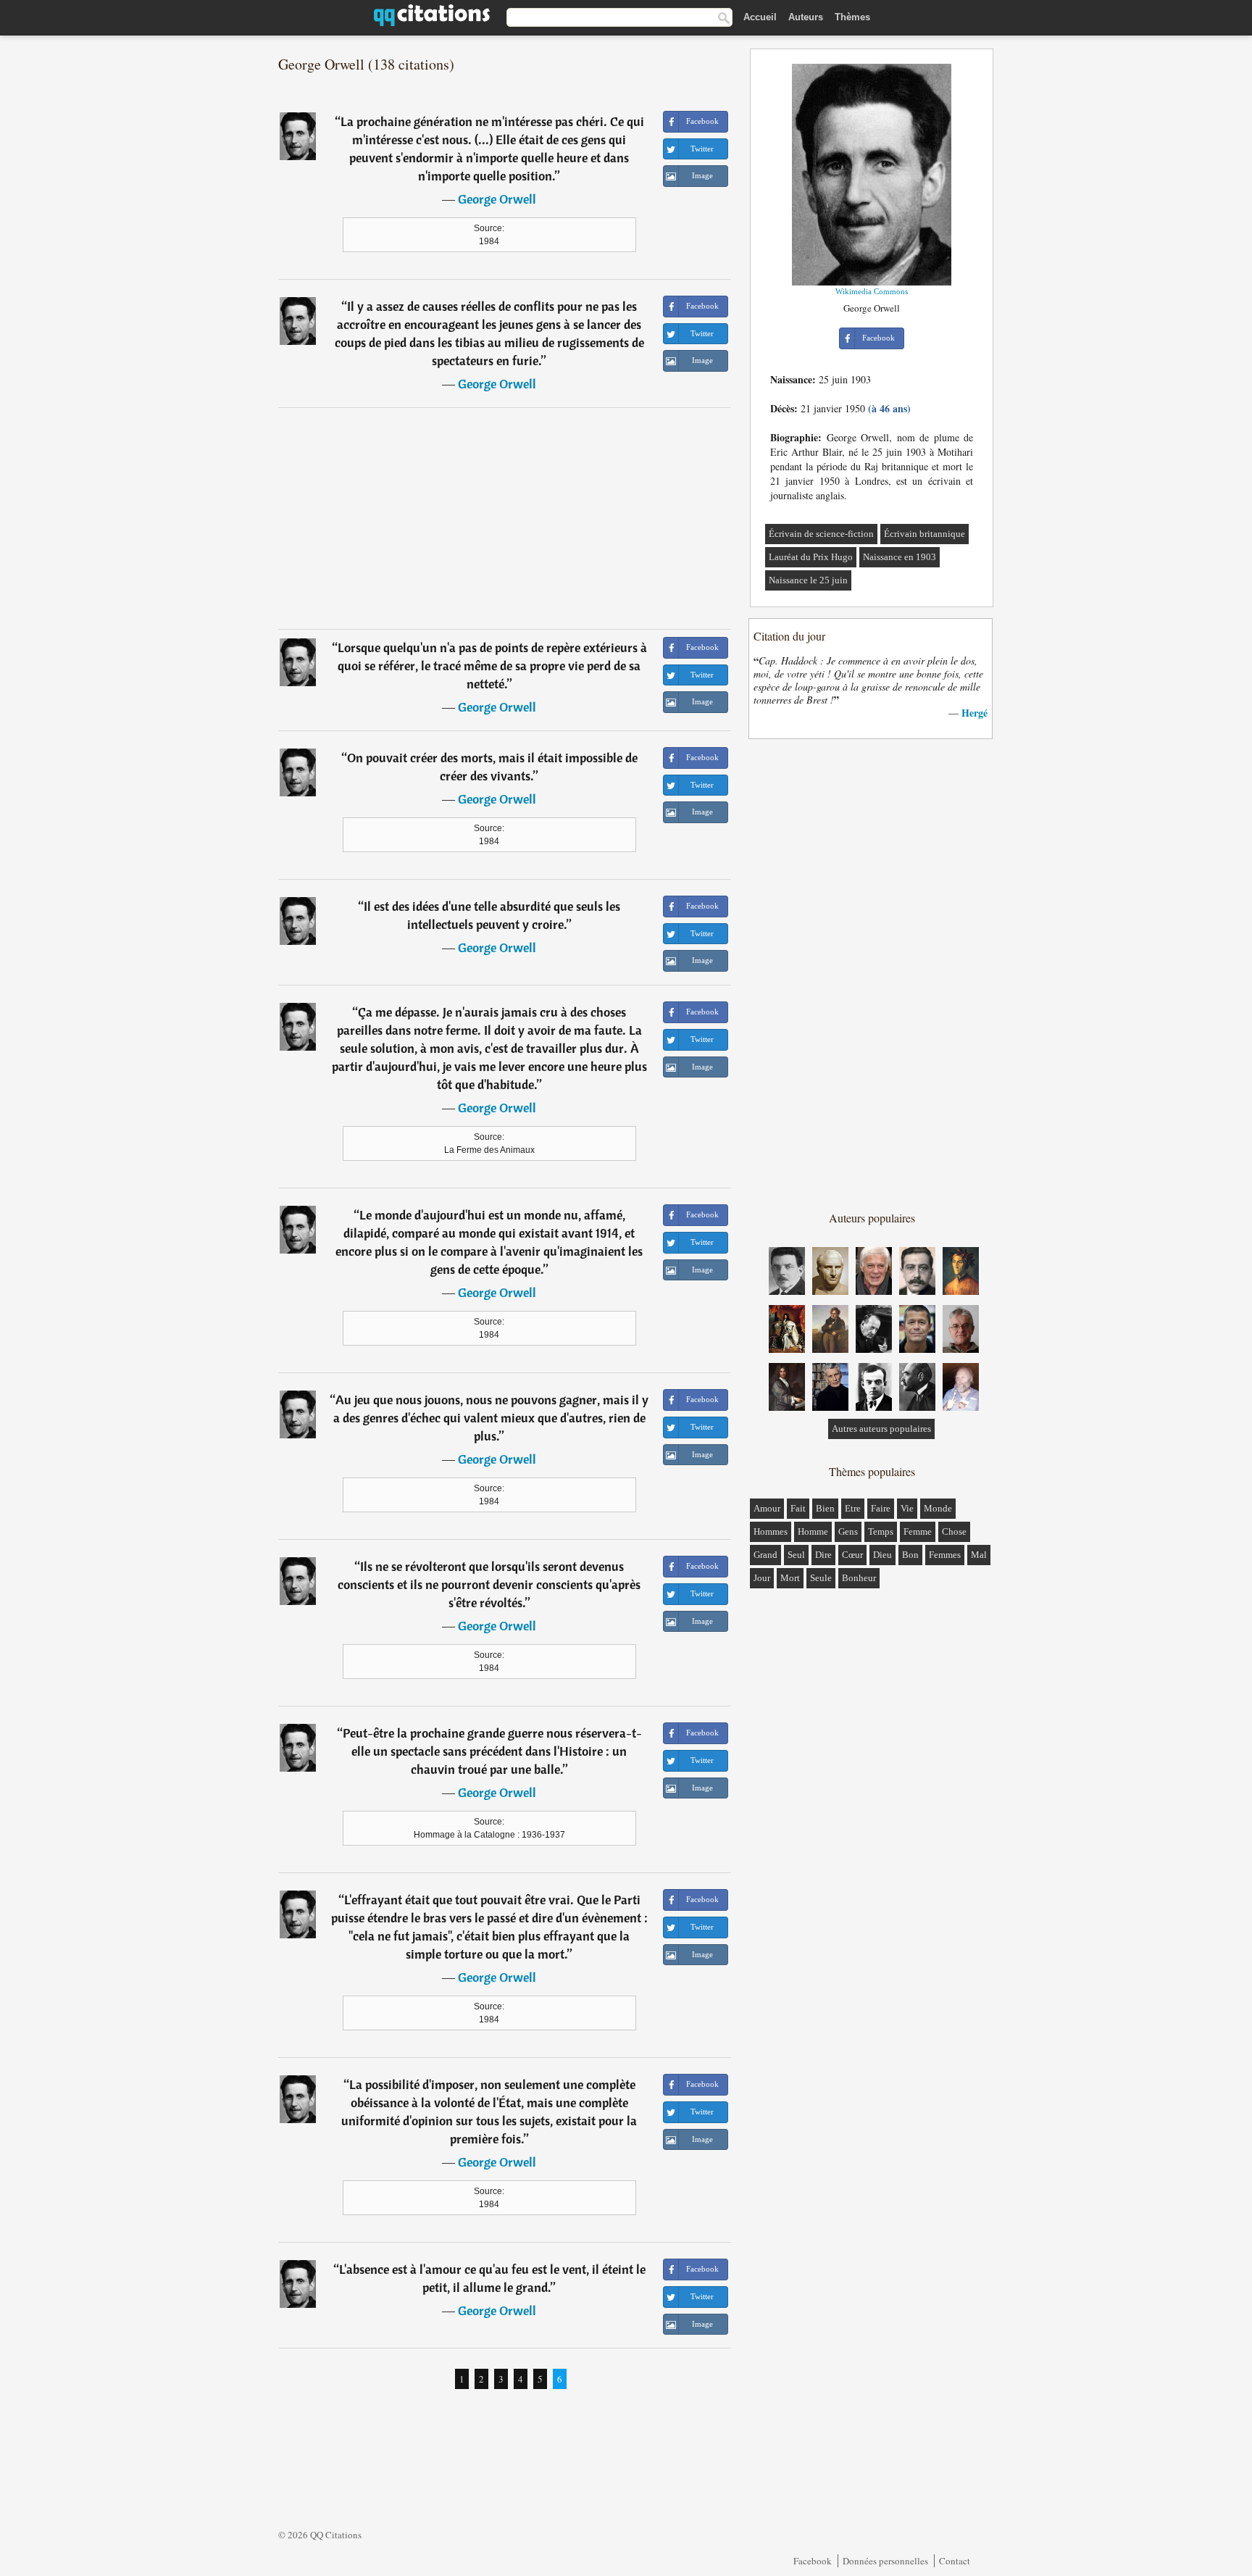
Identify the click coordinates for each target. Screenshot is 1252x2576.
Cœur (852, 1555)
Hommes (771, 1531)
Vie (907, 1508)
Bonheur (859, 1578)
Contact (955, 2561)
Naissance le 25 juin (808, 580)
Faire (881, 1508)
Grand (765, 1555)
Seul (796, 1555)
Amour (767, 1508)
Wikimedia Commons (872, 291)
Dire (823, 1555)
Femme (918, 1531)
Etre (853, 1508)
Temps (881, 1531)
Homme (813, 1531)
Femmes (945, 1555)
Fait (798, 1508)
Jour (762, 1578)
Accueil (760, 17)
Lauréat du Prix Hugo (811, 557)
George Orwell (497, 199)
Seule (821, 1578)
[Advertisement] (505, 518)
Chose (954, 1531)
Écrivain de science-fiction (821, 534)
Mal (979, 1555)
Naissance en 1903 (900, 557)
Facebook (813, 2561)
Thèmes (852, 17)
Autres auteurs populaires (881, 1429)
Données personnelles (885, 2561)
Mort (790, 1578)
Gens (848, 1531)
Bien (825, 1508)
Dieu (882, 1555)
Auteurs (806, 17)
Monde (938, 1508)
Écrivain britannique (925, 534)
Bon (910, 1555)
